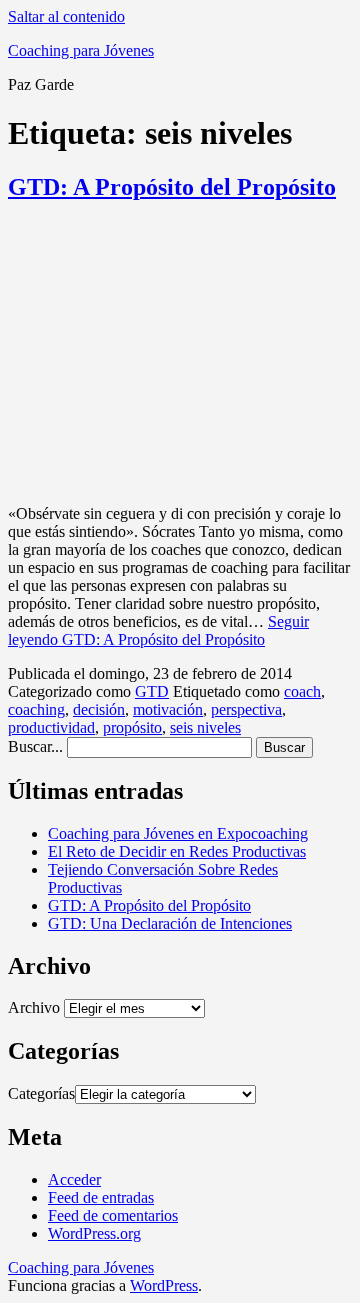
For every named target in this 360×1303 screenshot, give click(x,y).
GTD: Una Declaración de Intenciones (170, 923)
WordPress (164, 1285)
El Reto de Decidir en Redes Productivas (177, 851)
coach (302, 691)
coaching (36, 709)
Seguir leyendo (158, 630)
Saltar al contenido (66, 16)
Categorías (41, 1093)
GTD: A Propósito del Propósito (172, 187)
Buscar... (35, 746)
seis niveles (205, 727)
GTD (152, 691)
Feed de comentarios (113, 1215)
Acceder (74, 1179)
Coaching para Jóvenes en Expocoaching (178, 833)
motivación (168, 709)
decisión (99, 709)
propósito (132, 727)
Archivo (34, 1007)
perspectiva (246, 709)
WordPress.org (94, 1233)
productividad (51, 727)
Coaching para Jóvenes (81, 50)
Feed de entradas (101, 1197)
